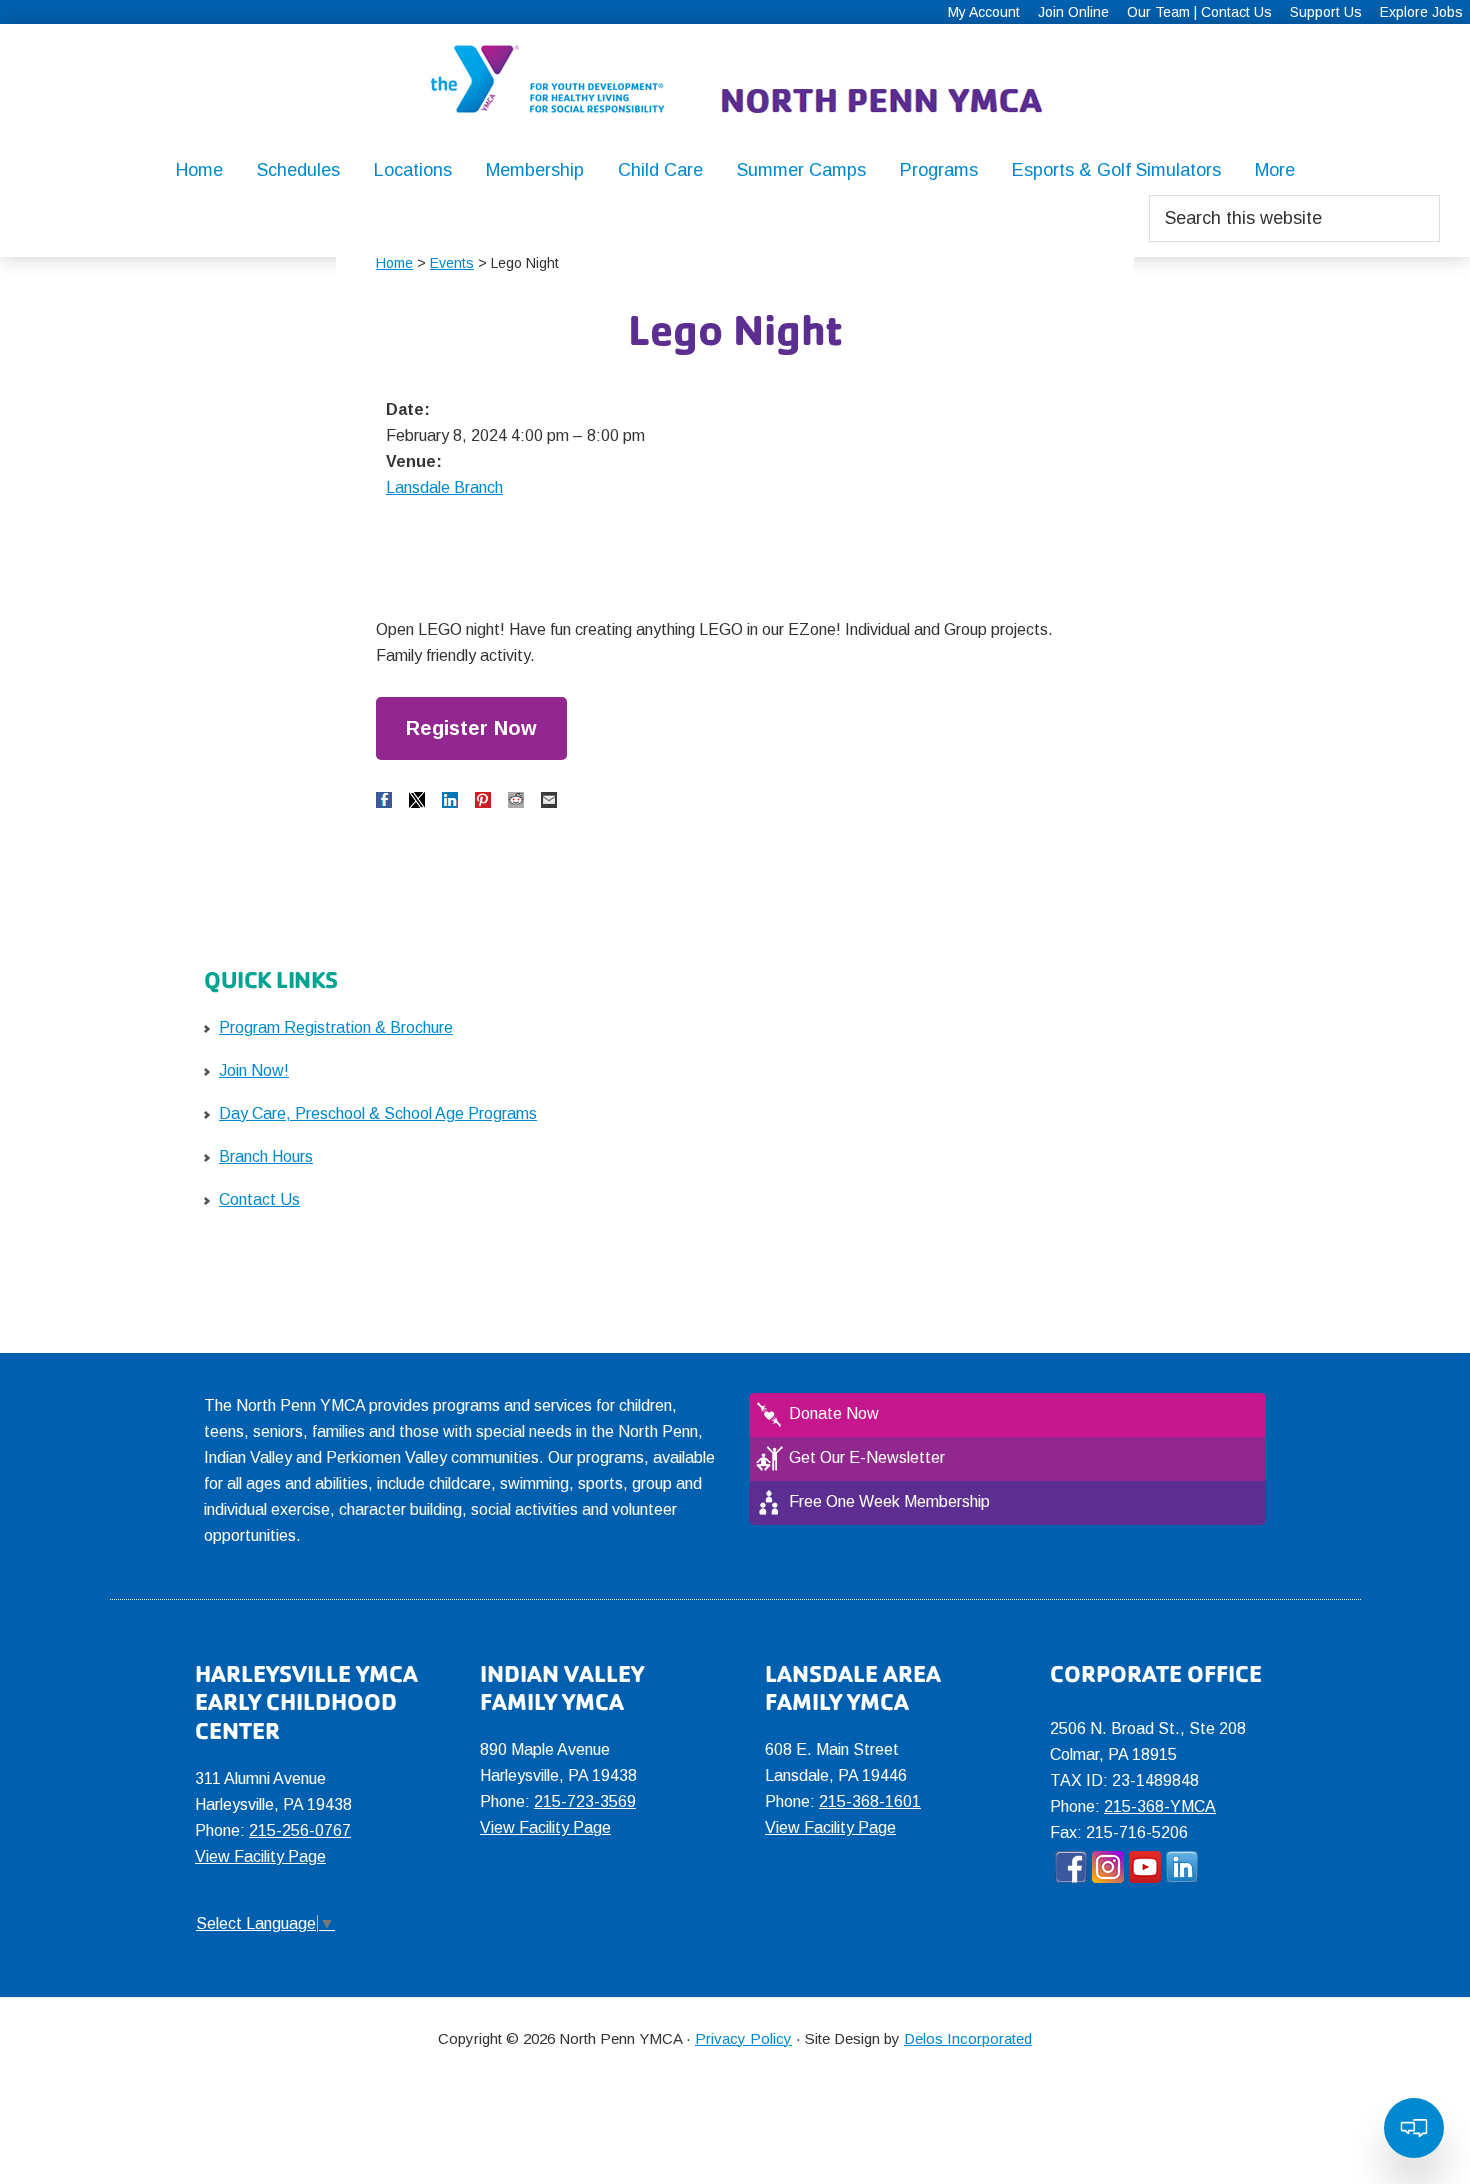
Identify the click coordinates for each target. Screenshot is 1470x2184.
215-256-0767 (300, 1830)
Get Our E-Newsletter (867, 1457)
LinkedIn (1182, 1867)
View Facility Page (260, 1856)
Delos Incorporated (968, 2038)
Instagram (1108, 1867)
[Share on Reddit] (516, 800)
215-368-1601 (870, 1801)
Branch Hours (266, 1156)
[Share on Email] (549, 800)
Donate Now (834, 1413)
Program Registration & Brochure (336, 1027)
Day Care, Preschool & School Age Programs (378, 1113)
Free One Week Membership (889, 1501)
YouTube (1145, 1867)
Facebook (1071, 1867)
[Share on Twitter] (417, 800)
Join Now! (254, 1070)
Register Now (471, 728)
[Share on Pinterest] (483, 800)
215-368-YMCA (1160, 1806)
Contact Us (259, 1199)
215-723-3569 (585, 1801)
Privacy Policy (743, 2038)
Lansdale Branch (444, 487)
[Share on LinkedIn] (450, 800)
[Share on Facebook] (384, 800)
